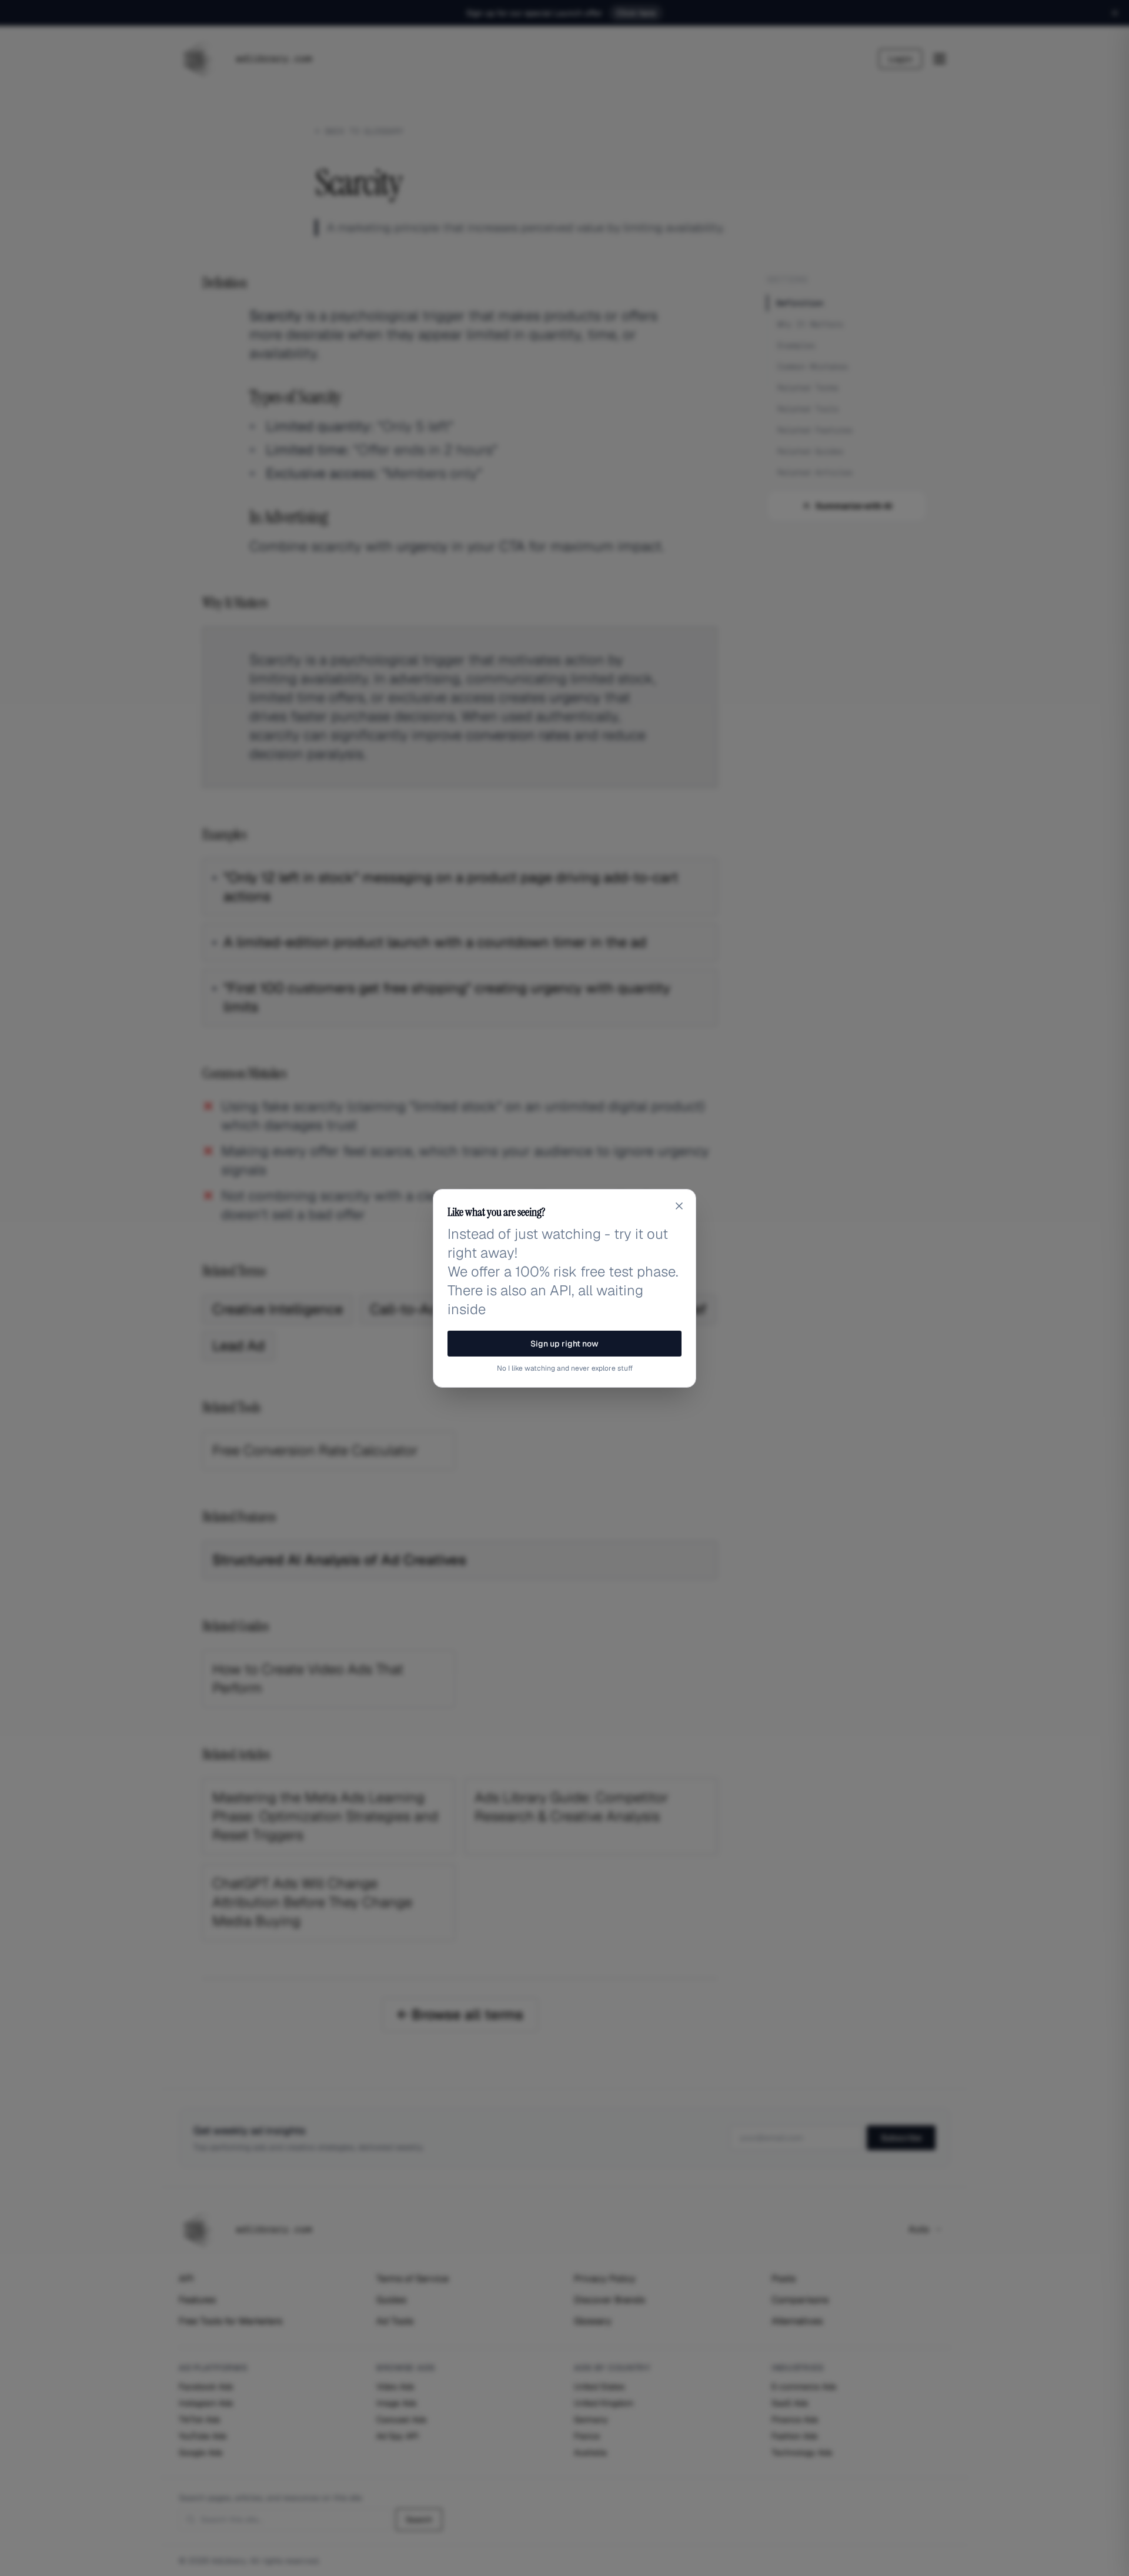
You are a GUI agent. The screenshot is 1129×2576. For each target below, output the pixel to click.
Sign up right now (564, 1344)
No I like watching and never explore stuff (565, 1368)
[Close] (679, 1206)
